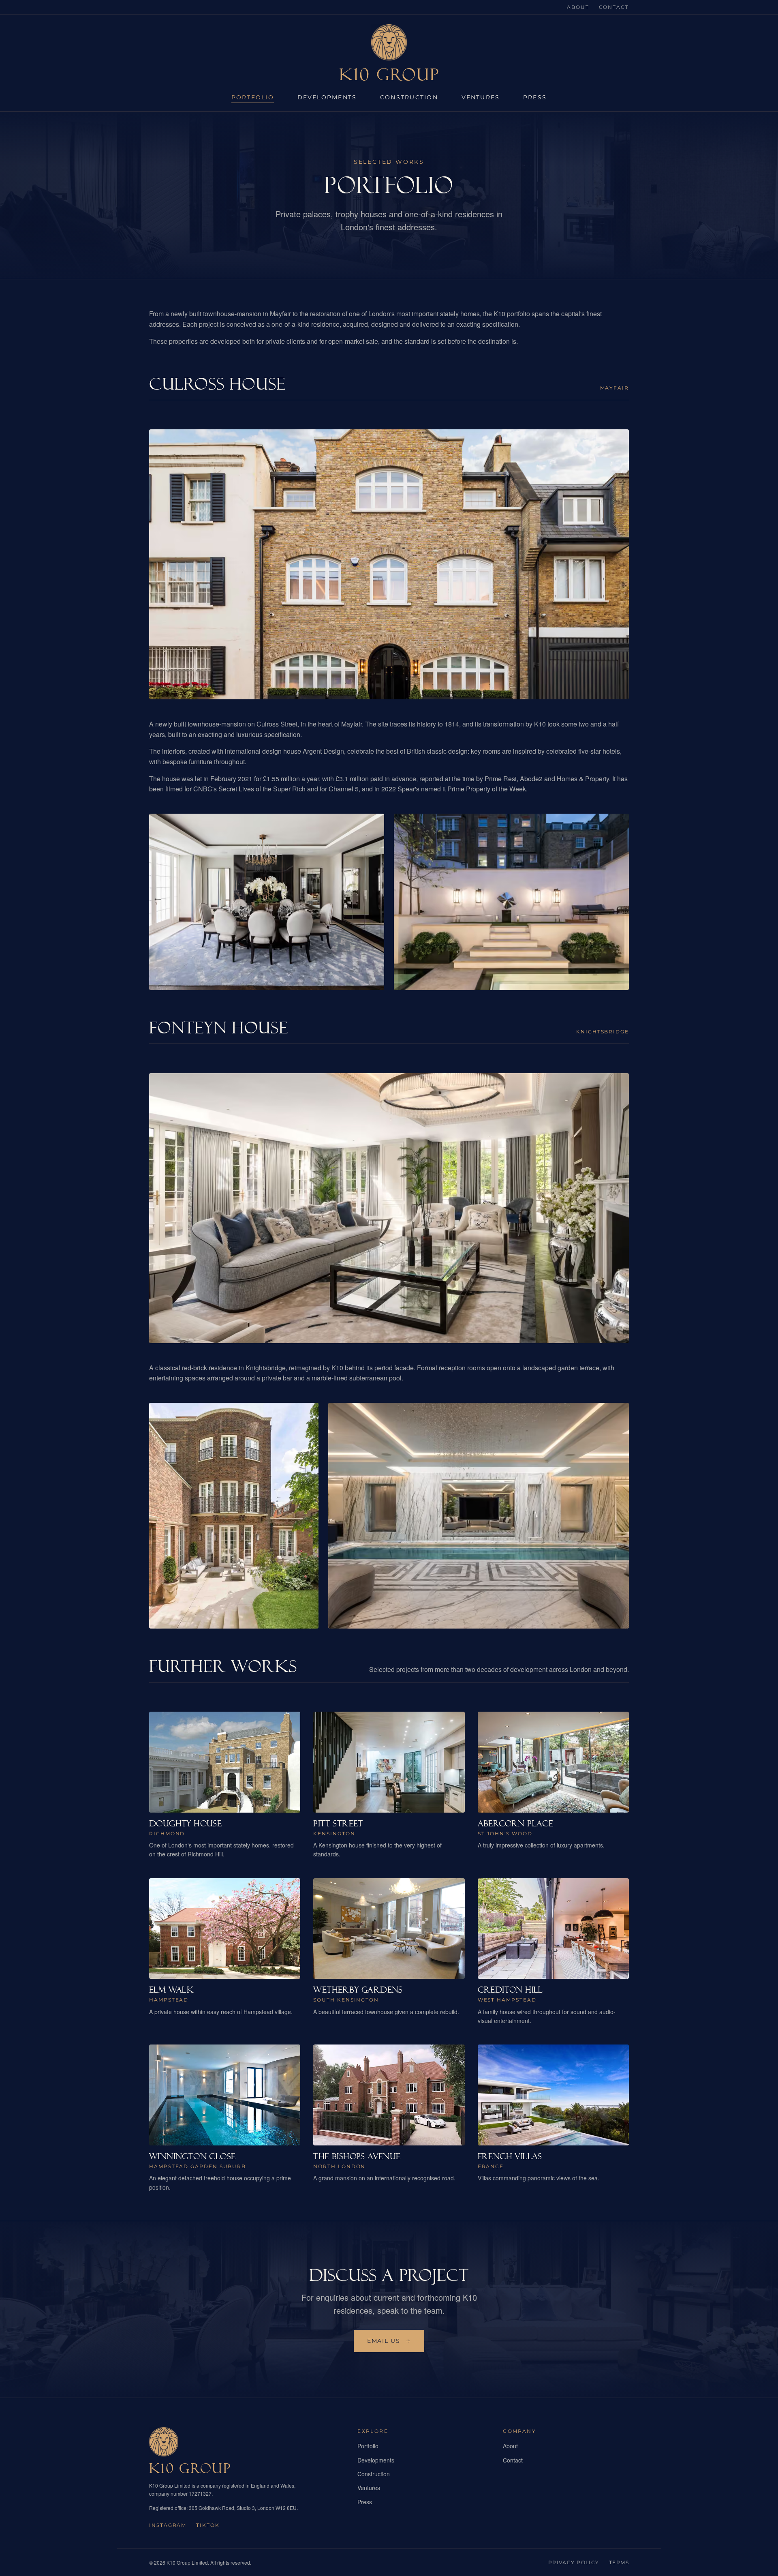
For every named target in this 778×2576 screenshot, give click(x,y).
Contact (614, 7)
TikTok (208, 2525)
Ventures (481, 97)
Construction (409, 97)
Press (535, 97)
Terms (619, 2562)
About (578, 7)
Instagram (168, 2525)
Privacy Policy (574, 2562)
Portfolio (253, 97)
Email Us (384, 2341)
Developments (327, 97)
